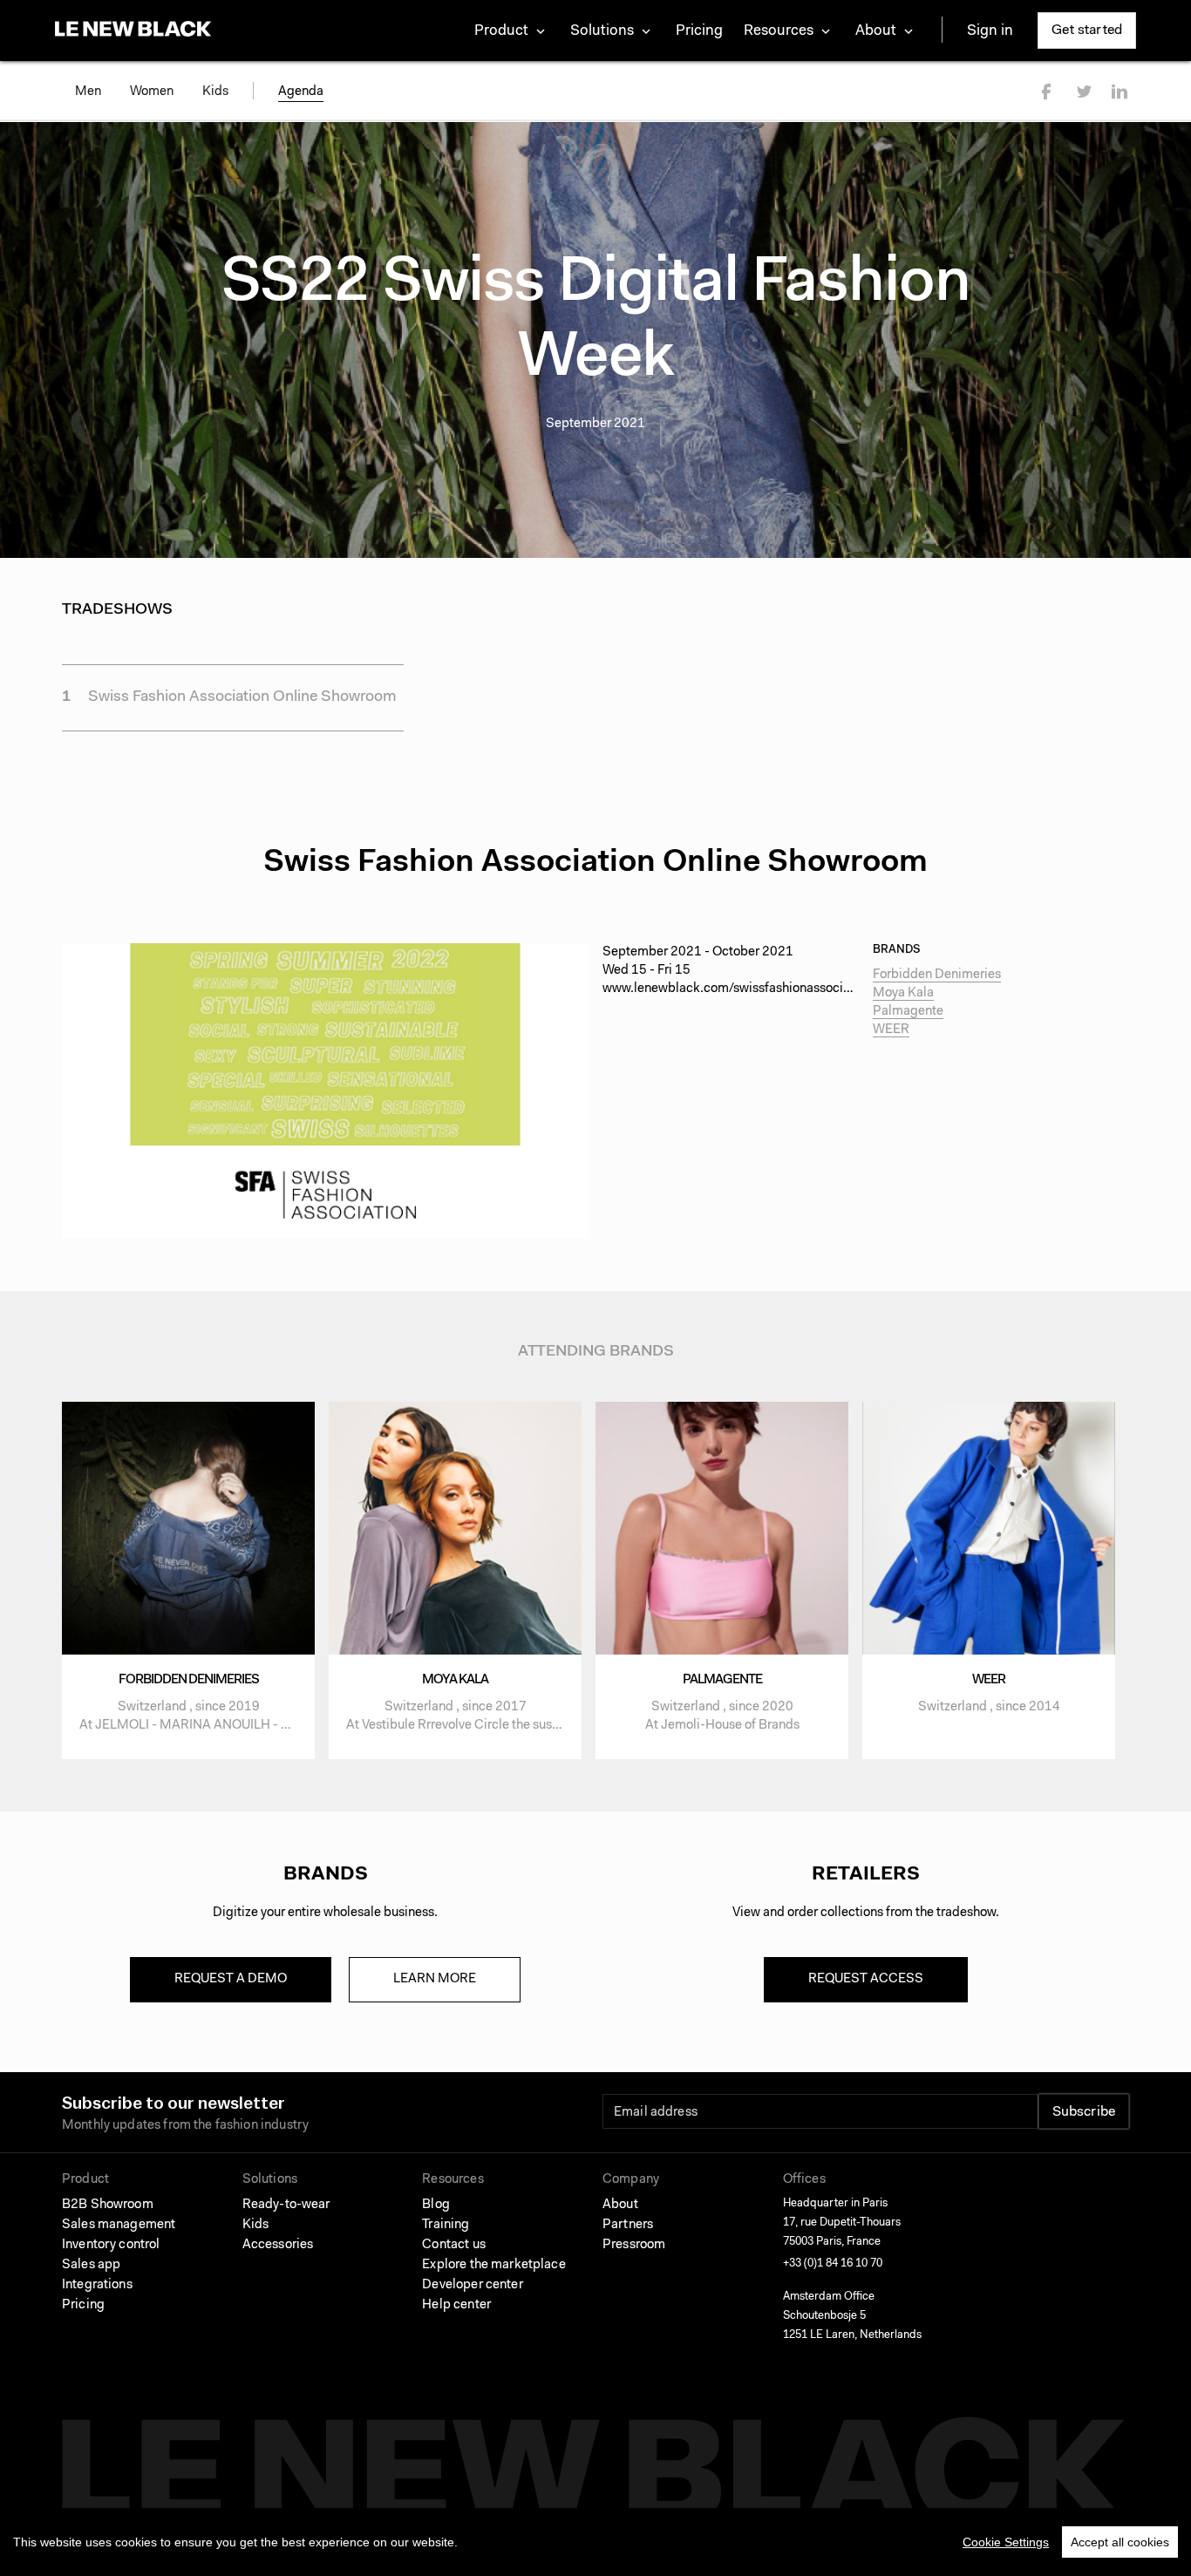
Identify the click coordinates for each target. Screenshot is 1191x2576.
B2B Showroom (108, 2205)
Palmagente (908, 1012)
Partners (628, 2225)
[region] (595, 2542)
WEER (891, 1030)
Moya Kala (903, 993)
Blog (436, 2205)
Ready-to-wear (286, 2205)
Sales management (119, 2225)
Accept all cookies (1120, 2542)
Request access (866, 1979)
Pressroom (634, 2245)
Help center (456, 2305)
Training (446, 2225)
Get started (1087, 31)
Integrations (97, 2285)
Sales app (91, 2265)
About (620, 2205)
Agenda (301, 92)
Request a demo (231, 1979)
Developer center (472, 2285)
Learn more (435, 1979)
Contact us (454, 2245)
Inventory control (111, 2245)
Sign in (990, 31)
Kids (215, 92)
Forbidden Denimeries (937, 975)
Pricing (699, 31)
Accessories (278, 2245)
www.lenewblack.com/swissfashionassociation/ (740, 989)
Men (88, 92)
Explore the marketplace (493, 2265)
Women (152, 92)
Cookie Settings (1006, 2542)
